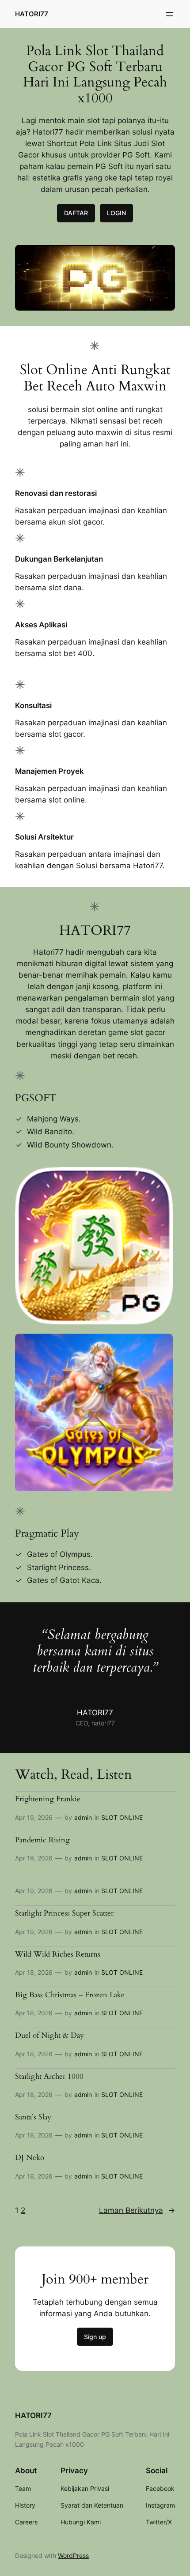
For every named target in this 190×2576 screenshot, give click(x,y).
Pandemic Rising (42, 1840)
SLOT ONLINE (122, 1817)
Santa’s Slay (33, 2117)
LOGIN (116, 213)
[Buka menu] (170, 14)
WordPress (73, 2555)
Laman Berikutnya (137, 2210)
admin (83, 1817)
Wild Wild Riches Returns (58, 1954)
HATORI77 (32, 14)
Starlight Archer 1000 (49, 2077)
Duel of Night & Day (49, 2036)
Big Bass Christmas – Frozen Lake (70, 1995)
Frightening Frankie (48, 1799)
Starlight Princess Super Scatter (64, 1913)
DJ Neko (30, 2158)
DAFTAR (76, 213)
